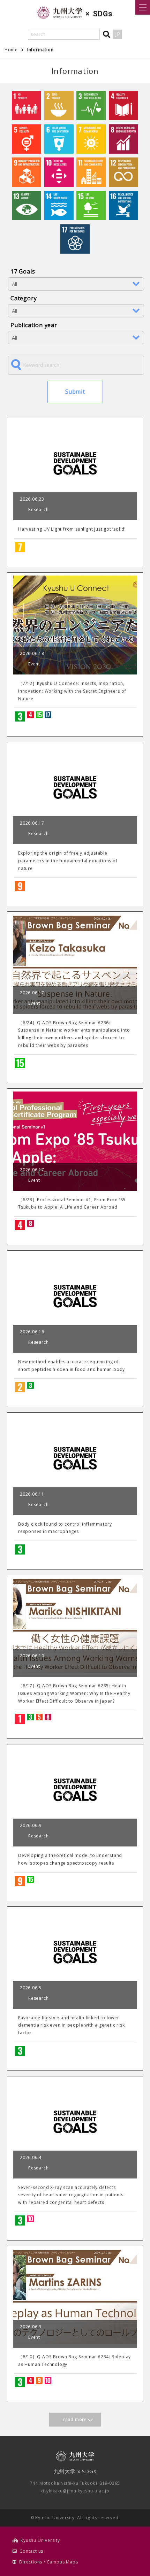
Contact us (31, 2551)
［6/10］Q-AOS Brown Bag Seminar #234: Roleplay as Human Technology (74, 2361)
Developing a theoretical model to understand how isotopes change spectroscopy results (70, 1859)
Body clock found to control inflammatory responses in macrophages (65, 1528)
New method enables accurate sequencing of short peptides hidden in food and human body (72, 1366)
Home (11, 50)
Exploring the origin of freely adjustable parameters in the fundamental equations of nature (68, 861)
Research (38, 510)
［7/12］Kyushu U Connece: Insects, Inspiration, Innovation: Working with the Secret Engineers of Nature (72, 691)
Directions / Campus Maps (48, 2562)
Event (34, 664)
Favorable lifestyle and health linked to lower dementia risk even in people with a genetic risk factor (71, 2025)
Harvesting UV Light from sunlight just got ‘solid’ (72, 529)
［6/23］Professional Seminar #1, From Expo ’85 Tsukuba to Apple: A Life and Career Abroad (72, 1204)
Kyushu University (40, 2540)
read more (75, 2419)
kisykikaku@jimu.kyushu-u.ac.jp (75, 2491)
